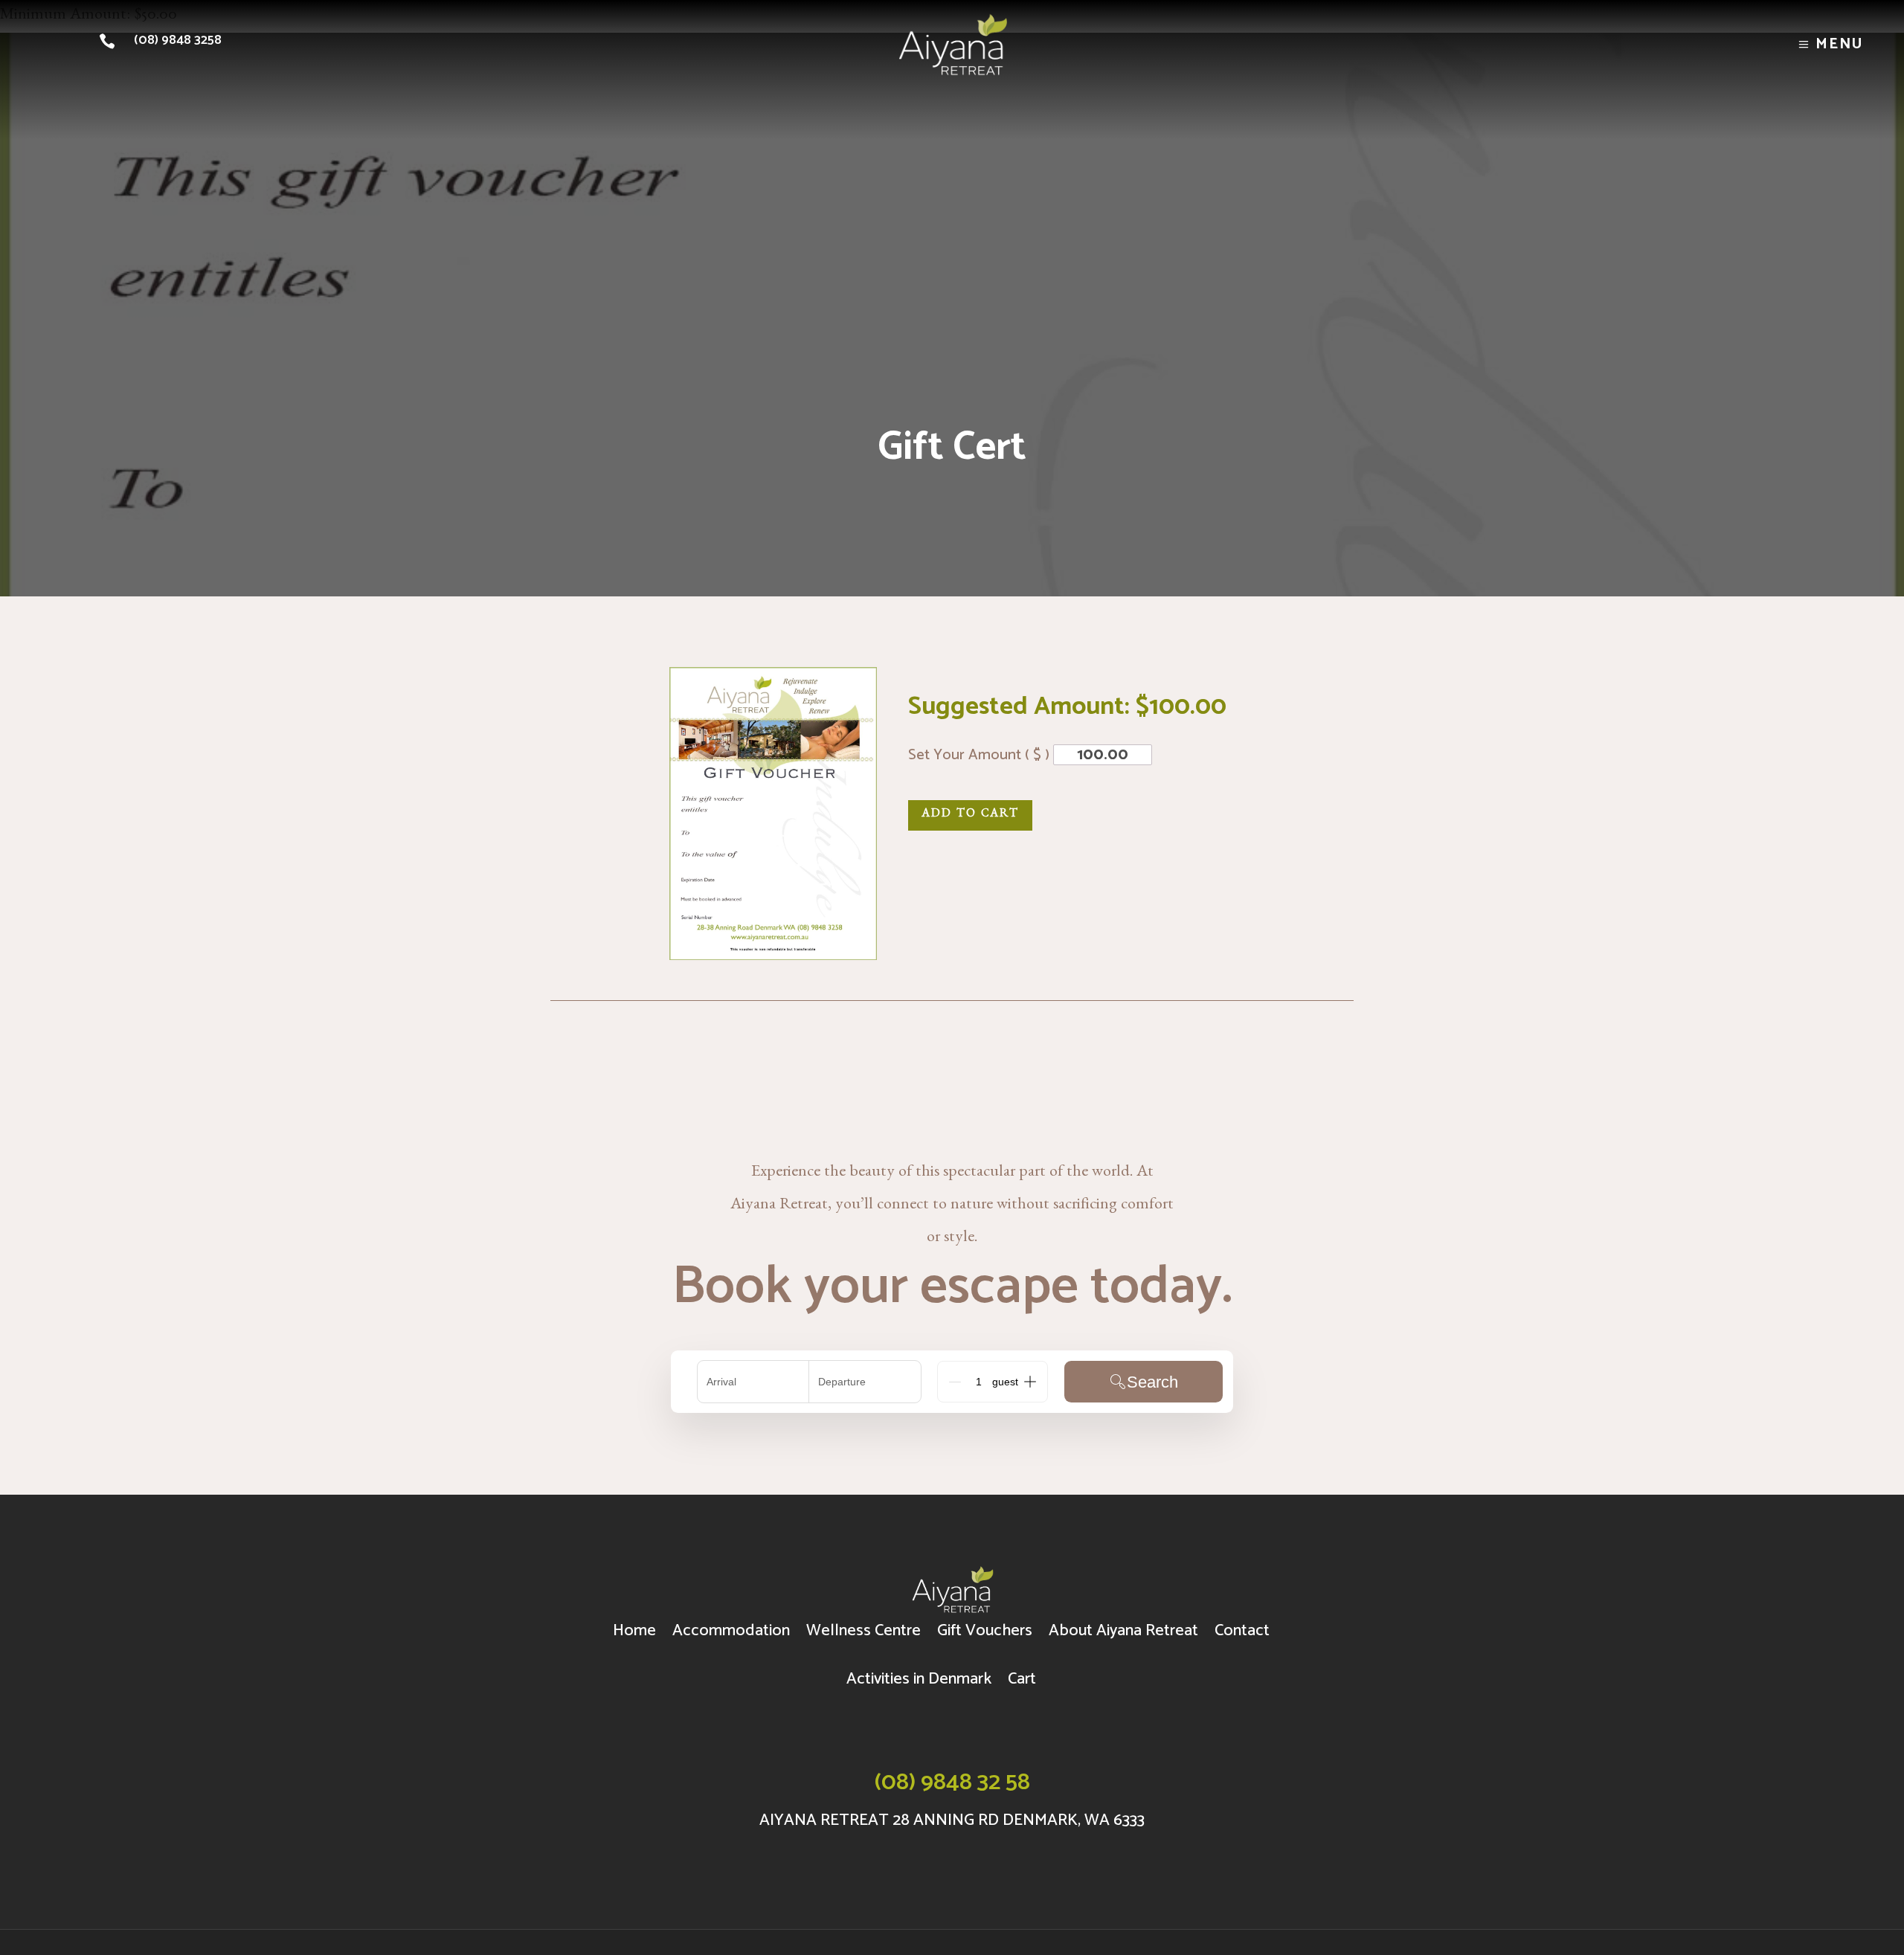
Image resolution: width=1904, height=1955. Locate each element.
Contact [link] (1242, 1631)
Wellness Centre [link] (863, 1631)
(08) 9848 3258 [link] (178, 40)
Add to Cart (970, 815)
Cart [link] (1022, 1679)
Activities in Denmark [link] (919, 1679)
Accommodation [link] (731, 1631)
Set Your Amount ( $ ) (981, 755)
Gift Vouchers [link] (985, 1631)
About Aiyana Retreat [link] (1123, 1631)
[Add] (1030, 1382)
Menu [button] (1840, 44)
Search (1152, 1382)
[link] (111, 41)
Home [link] (634, 1631)
